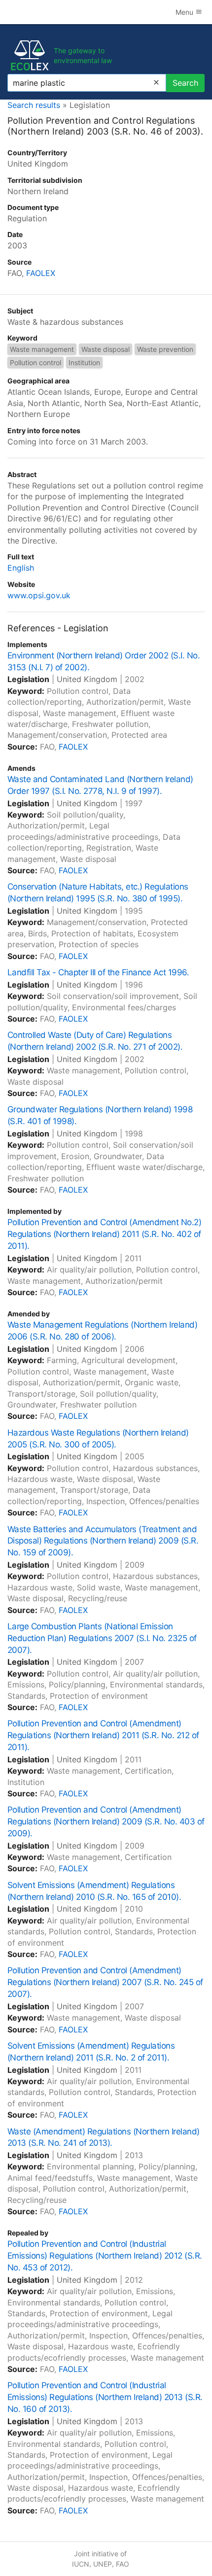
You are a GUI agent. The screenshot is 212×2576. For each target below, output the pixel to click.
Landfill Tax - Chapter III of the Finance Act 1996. (98, 972)
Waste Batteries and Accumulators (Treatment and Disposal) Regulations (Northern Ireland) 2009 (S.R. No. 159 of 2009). (103, 1541)
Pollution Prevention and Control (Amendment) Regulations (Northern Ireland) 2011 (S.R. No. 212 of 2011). (103, 1735)
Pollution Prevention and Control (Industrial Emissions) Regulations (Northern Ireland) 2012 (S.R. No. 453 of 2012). (105, 2256)
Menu (185, 12)
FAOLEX (41, 273)
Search (185, 83)
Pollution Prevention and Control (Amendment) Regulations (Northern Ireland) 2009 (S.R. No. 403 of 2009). (106, 1821)
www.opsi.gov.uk (39, 595)
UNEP (103, 2564)
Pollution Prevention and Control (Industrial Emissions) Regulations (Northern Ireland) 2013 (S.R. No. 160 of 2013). (105, 2397)
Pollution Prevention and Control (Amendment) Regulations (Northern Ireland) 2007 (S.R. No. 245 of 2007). (105, 1982)
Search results (34, 105)
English (21, 568)
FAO (123, 2564)
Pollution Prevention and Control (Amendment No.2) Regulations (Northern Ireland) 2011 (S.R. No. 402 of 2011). (104, 1234)
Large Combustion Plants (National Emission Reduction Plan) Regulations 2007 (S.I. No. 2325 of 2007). (102, 1638)
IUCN (81, 2564)
